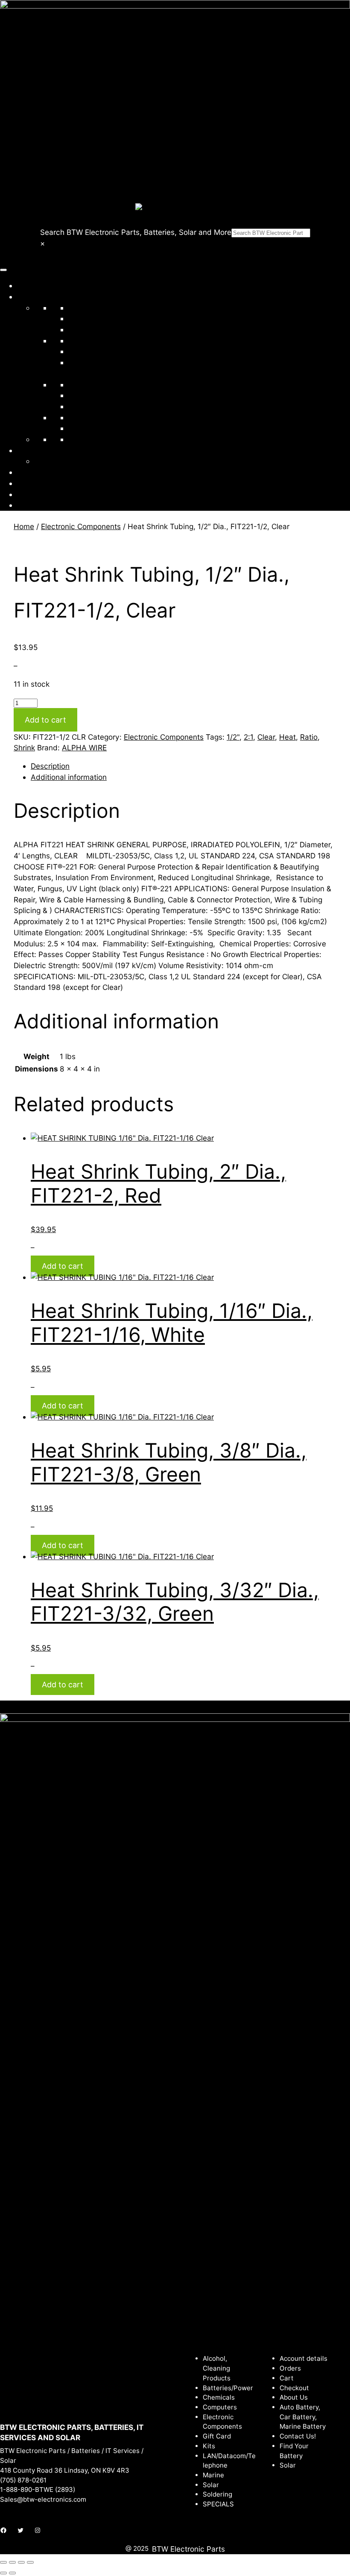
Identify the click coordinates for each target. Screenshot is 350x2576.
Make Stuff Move (64, 461)
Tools (77, 417)
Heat (287, 737)
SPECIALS (86, 428)
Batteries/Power (96, 308)
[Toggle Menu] (3, 270)
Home (27, 285)
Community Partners (52, 450)
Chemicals (86, 318)
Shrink (24, 748)
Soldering (85, 395)
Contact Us (36, 483)
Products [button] (33, 297)
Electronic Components (108, 341)
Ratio (309, 737)
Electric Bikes (91, 439)
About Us (33, 472)
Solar (77, 385)
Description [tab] (50, 766)
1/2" (233, 737)
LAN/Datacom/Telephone (112, 351)
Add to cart (45, 720)
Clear (266, 737)
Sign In (29, 494)
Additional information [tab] (69, 777)
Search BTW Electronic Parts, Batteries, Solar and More (136, 232)
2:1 (248, 737)
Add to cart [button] (63, 1266)
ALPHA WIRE (84, 748)
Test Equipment (95, 406)
